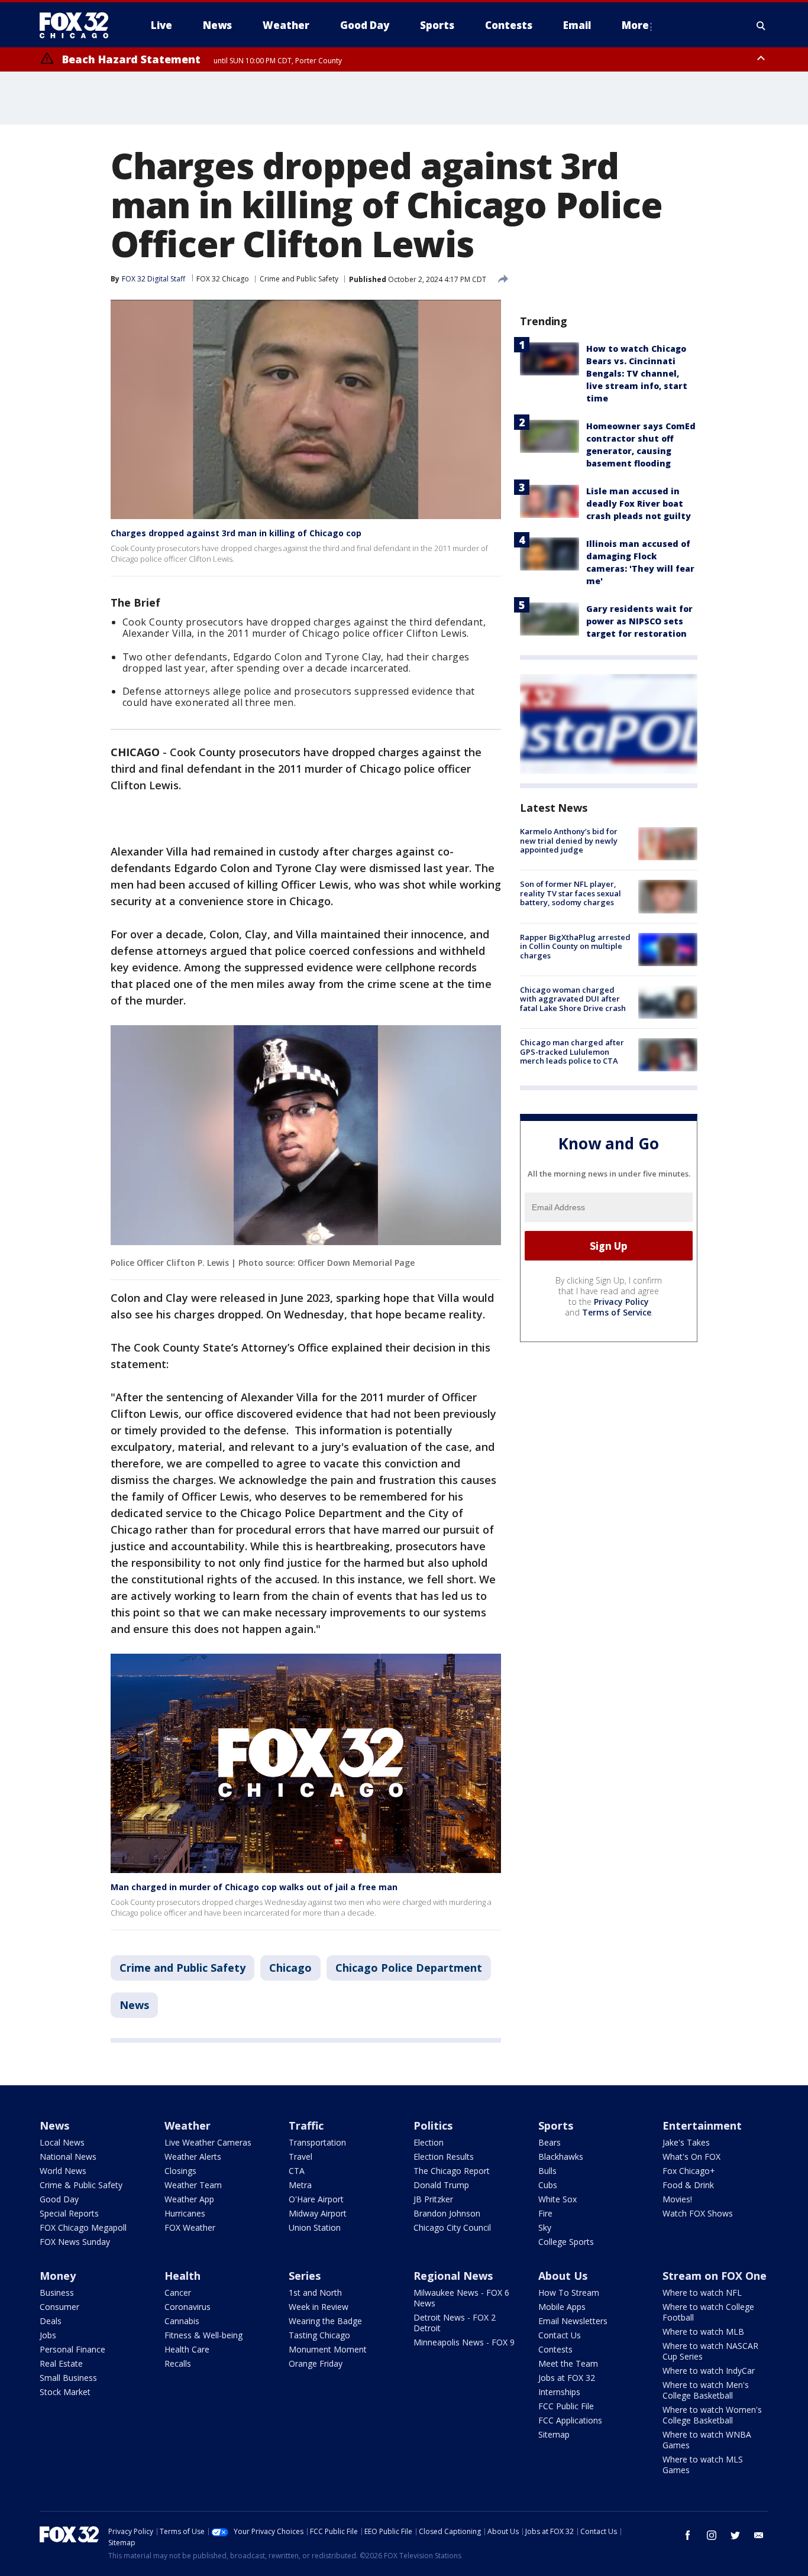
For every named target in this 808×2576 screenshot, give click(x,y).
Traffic (306, 2125)
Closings (180, 2171)
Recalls (178, 2363)
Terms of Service (617, 1312)
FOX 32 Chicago (223, 279)
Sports (556, 2125)
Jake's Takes (686, 2142)
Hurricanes (185, 2213)
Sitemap (554, 2434)
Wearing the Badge (325, 2321)
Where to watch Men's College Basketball (706, 2390)
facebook (688, 2535)
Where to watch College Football (708, 2312)
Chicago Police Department (409, 1968)
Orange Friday (316, 2363)
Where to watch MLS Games (703, 2465)
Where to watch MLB (703, 2332)
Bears (550, 2142)
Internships (559, 2392)
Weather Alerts (193, 2157)
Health (182, 2276)
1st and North (315, 2293)
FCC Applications (570, 2420)
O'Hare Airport (316, 2199)
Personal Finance (72, 2349)
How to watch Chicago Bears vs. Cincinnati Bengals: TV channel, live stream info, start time (637, 373)
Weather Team (193, 2185)
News (134, 2005)
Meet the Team (568, 2363)
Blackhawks (561, 2157)
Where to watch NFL (702, 2293)
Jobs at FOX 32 (567, 2378)
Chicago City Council (452, 2227)
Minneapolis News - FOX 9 (464, 2342)
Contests (555, 2349)
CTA (297, 2171)
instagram (712, 2535)
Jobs (48, 2335)
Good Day (59, 2199)
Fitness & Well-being (203, 2335)
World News (63, 2171)
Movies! (677, 2199)
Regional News (453, 2276)
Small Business (68, 2378)
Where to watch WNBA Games (707, 2440)
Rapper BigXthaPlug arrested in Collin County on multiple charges (575, 946)
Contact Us (560, 2335)
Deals (51, 2321)
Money (58, 2276)
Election (429, 2142)
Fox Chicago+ (689, 2171)
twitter (735, 2535)
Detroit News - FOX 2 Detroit (455, 2323)
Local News (62, 2142)
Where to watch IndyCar (709, 2371)
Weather (188, 2125)
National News (68, 2157)
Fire (545, 2213)
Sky (545, 2227)
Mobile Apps (562, 2307)
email (759, 2535)
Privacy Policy (621, 1302)
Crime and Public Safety (299, 279)
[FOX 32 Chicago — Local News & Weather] (79, 25)
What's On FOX (691, 2157)
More (635, 25)
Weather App (189, 2199)
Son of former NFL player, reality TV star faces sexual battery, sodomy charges (571, 893)
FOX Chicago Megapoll (83, 2227)
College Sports (566, 2242)
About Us (563, 2276)
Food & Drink (688, 2185)
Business (57, 2293)
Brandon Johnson (447, 2213)
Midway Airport (318, 2213)
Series (305, 2276)
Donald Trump (441, 2185)
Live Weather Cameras (208, 2142)
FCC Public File (566, 2406)
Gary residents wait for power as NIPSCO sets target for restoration (639, 621)
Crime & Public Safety (81, 2185)
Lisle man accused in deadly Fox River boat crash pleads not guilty (639, 503)
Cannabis (182, 2321)
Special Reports (69, 2213)
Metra (300, 2185)
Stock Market (65, 2392)
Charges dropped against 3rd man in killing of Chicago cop (236, 533)
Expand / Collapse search (761, 25)
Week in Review (319, 2307)
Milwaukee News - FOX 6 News (461, 2298)
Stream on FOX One (715, 2276)
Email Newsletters (573, 2321)
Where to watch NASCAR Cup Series (710, 2351)
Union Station (315, 2227)
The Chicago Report (452, 2171)
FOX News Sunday (75, 2242)
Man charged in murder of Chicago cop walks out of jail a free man (254, 1887)
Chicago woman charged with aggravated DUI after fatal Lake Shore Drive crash (573, 999)
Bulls (547, 2171)
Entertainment (702, 2125)
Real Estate (61, 2363)
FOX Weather (190, 2227)
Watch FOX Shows (698, 2213)
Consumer (59, 2307)
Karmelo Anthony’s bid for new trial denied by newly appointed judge (569, 840)
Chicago (290, 1968)
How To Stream (569, 2293)
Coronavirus (188, 2307)
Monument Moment (328, 2349)
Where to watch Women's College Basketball (712, 2415)
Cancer (178, 2293)
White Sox (557, 2199)
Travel (300, 2157)
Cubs (548, 2185)
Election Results (444, 2157)
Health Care (187, 2349)
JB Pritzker (433, 2199)
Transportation (317, 2142)
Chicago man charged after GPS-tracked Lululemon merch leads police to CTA (572, 1052)
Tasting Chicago (319, 2335)
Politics (433, 2125)
